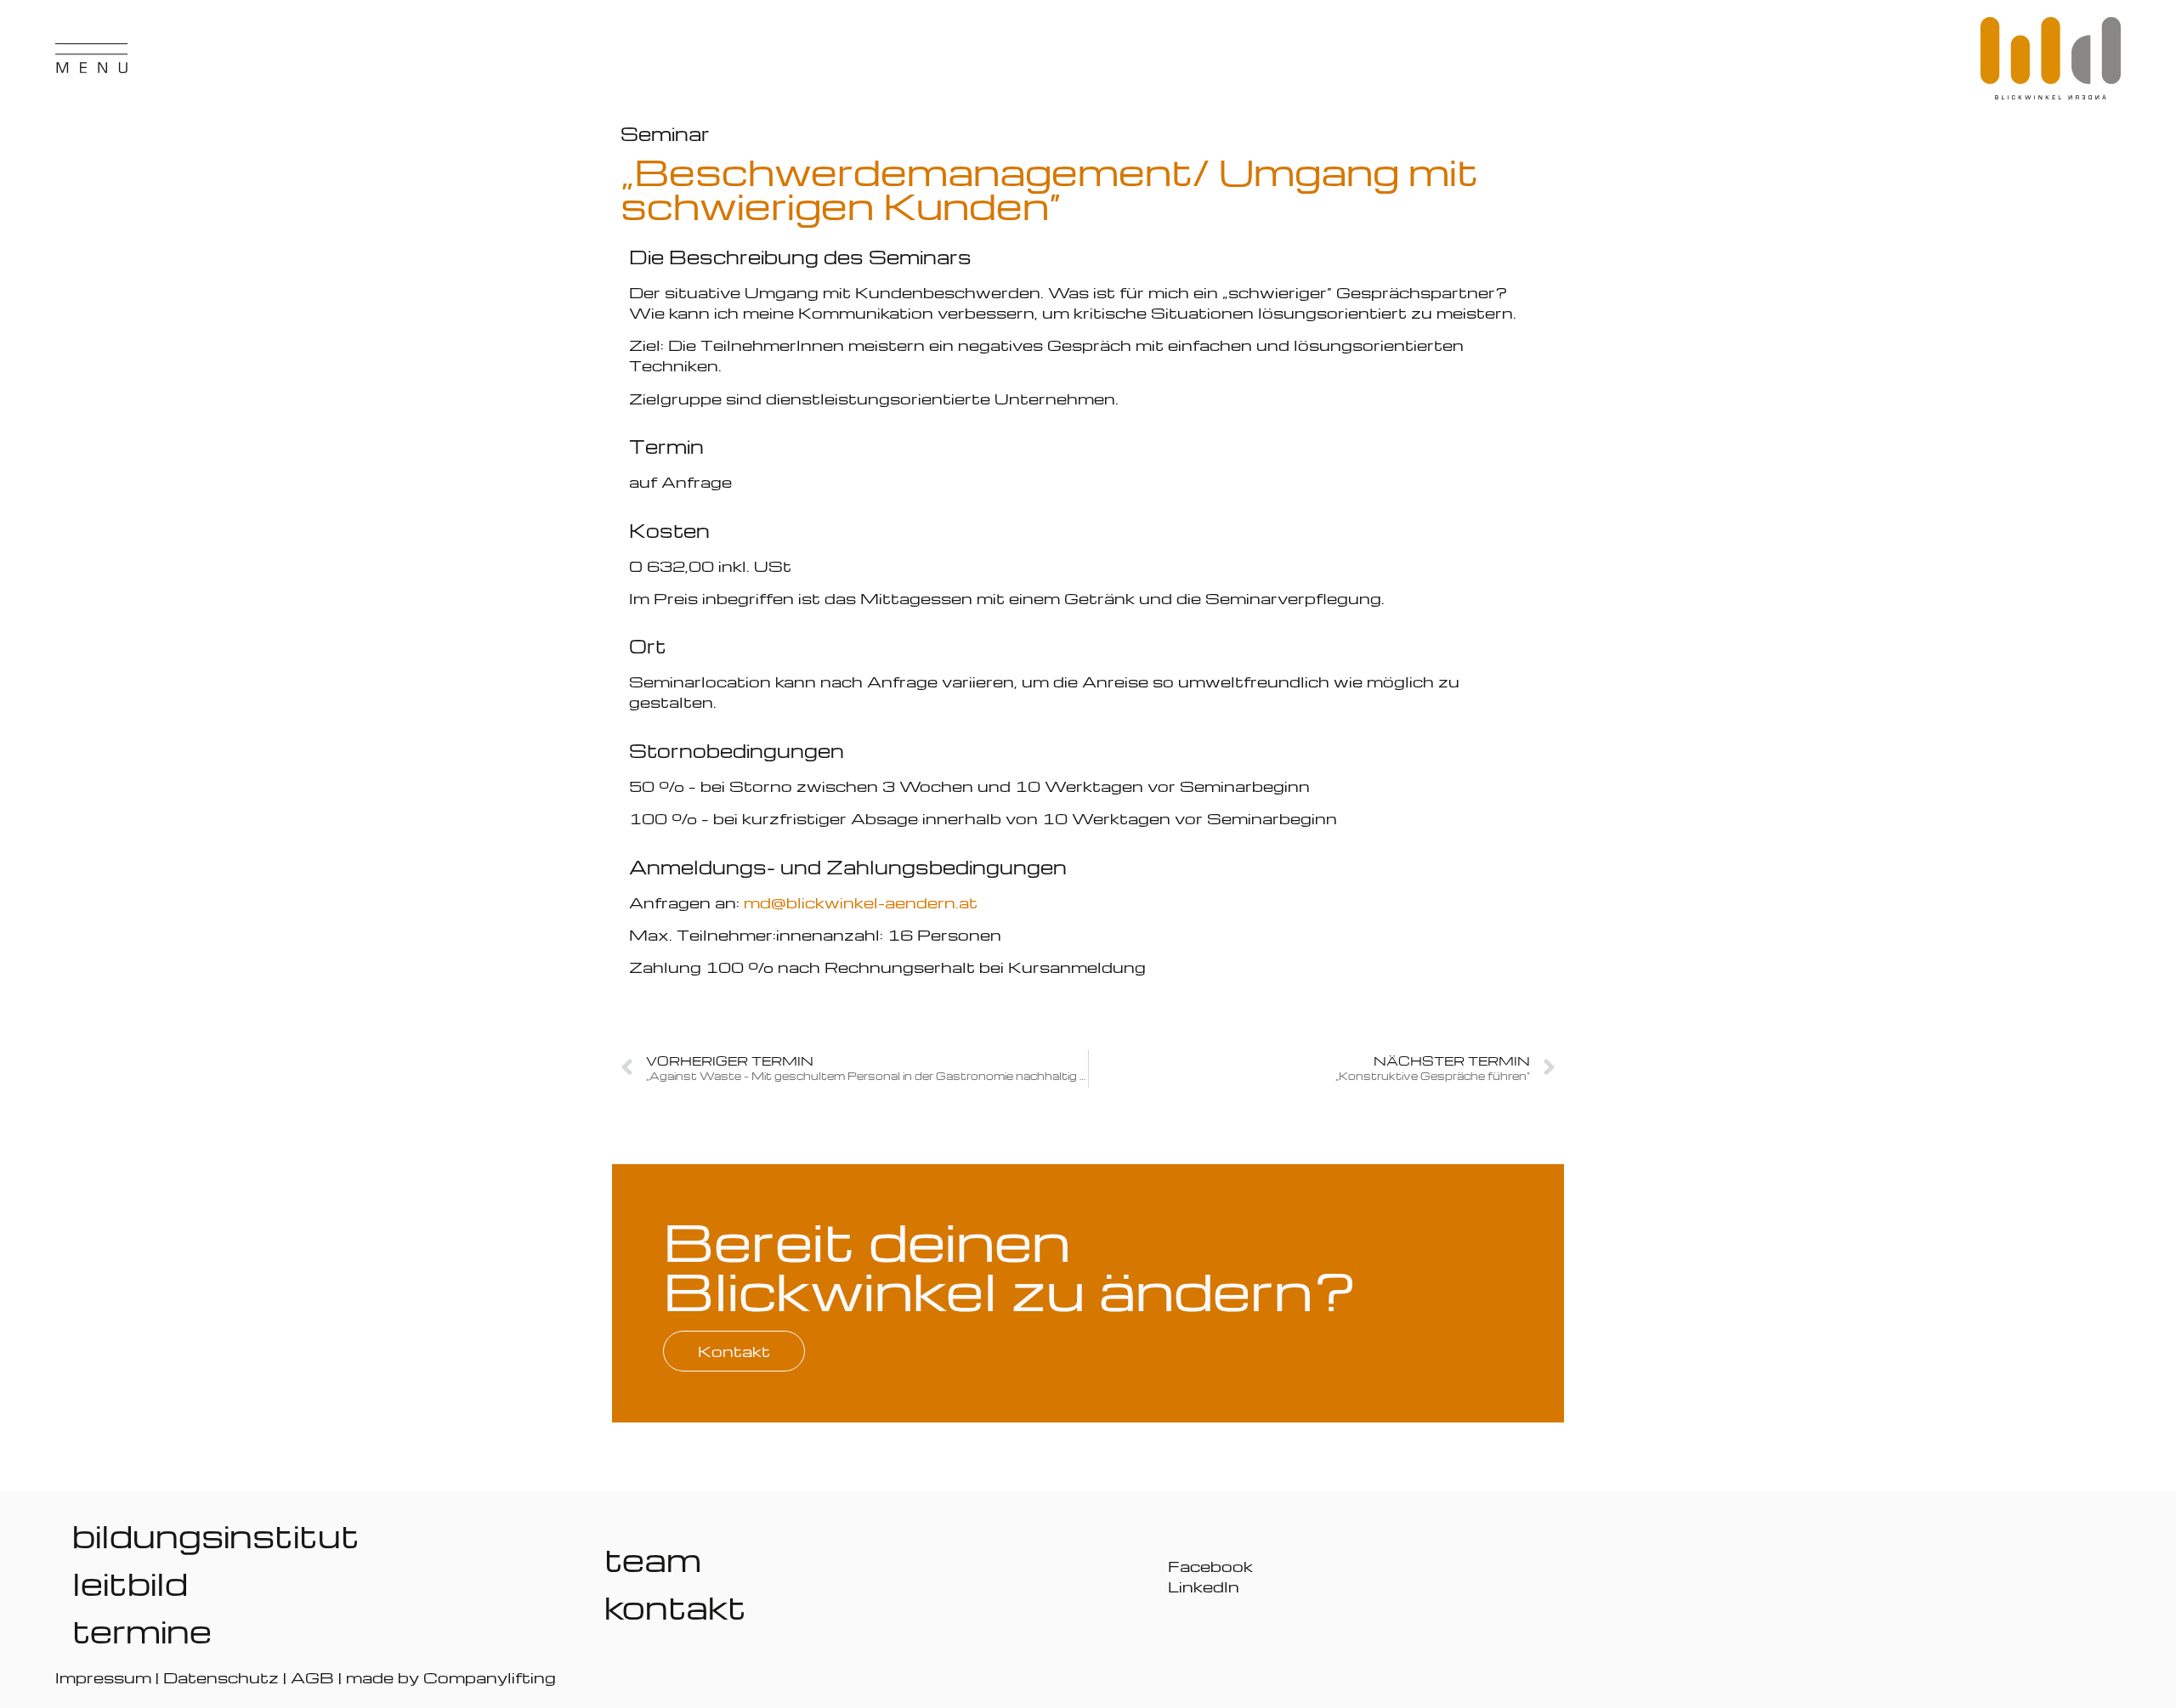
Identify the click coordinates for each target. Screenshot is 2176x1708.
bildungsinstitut (216, 1536)
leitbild (130, 1583)
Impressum (103, 1677)
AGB (312, 1677)
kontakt (675, 1607)
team (653, 1559)
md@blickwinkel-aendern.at (861, 902)
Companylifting (490, 1677)
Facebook (1210, 1566)
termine (142, 1631)
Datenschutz (221, 1677)
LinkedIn (1204, 1586)
